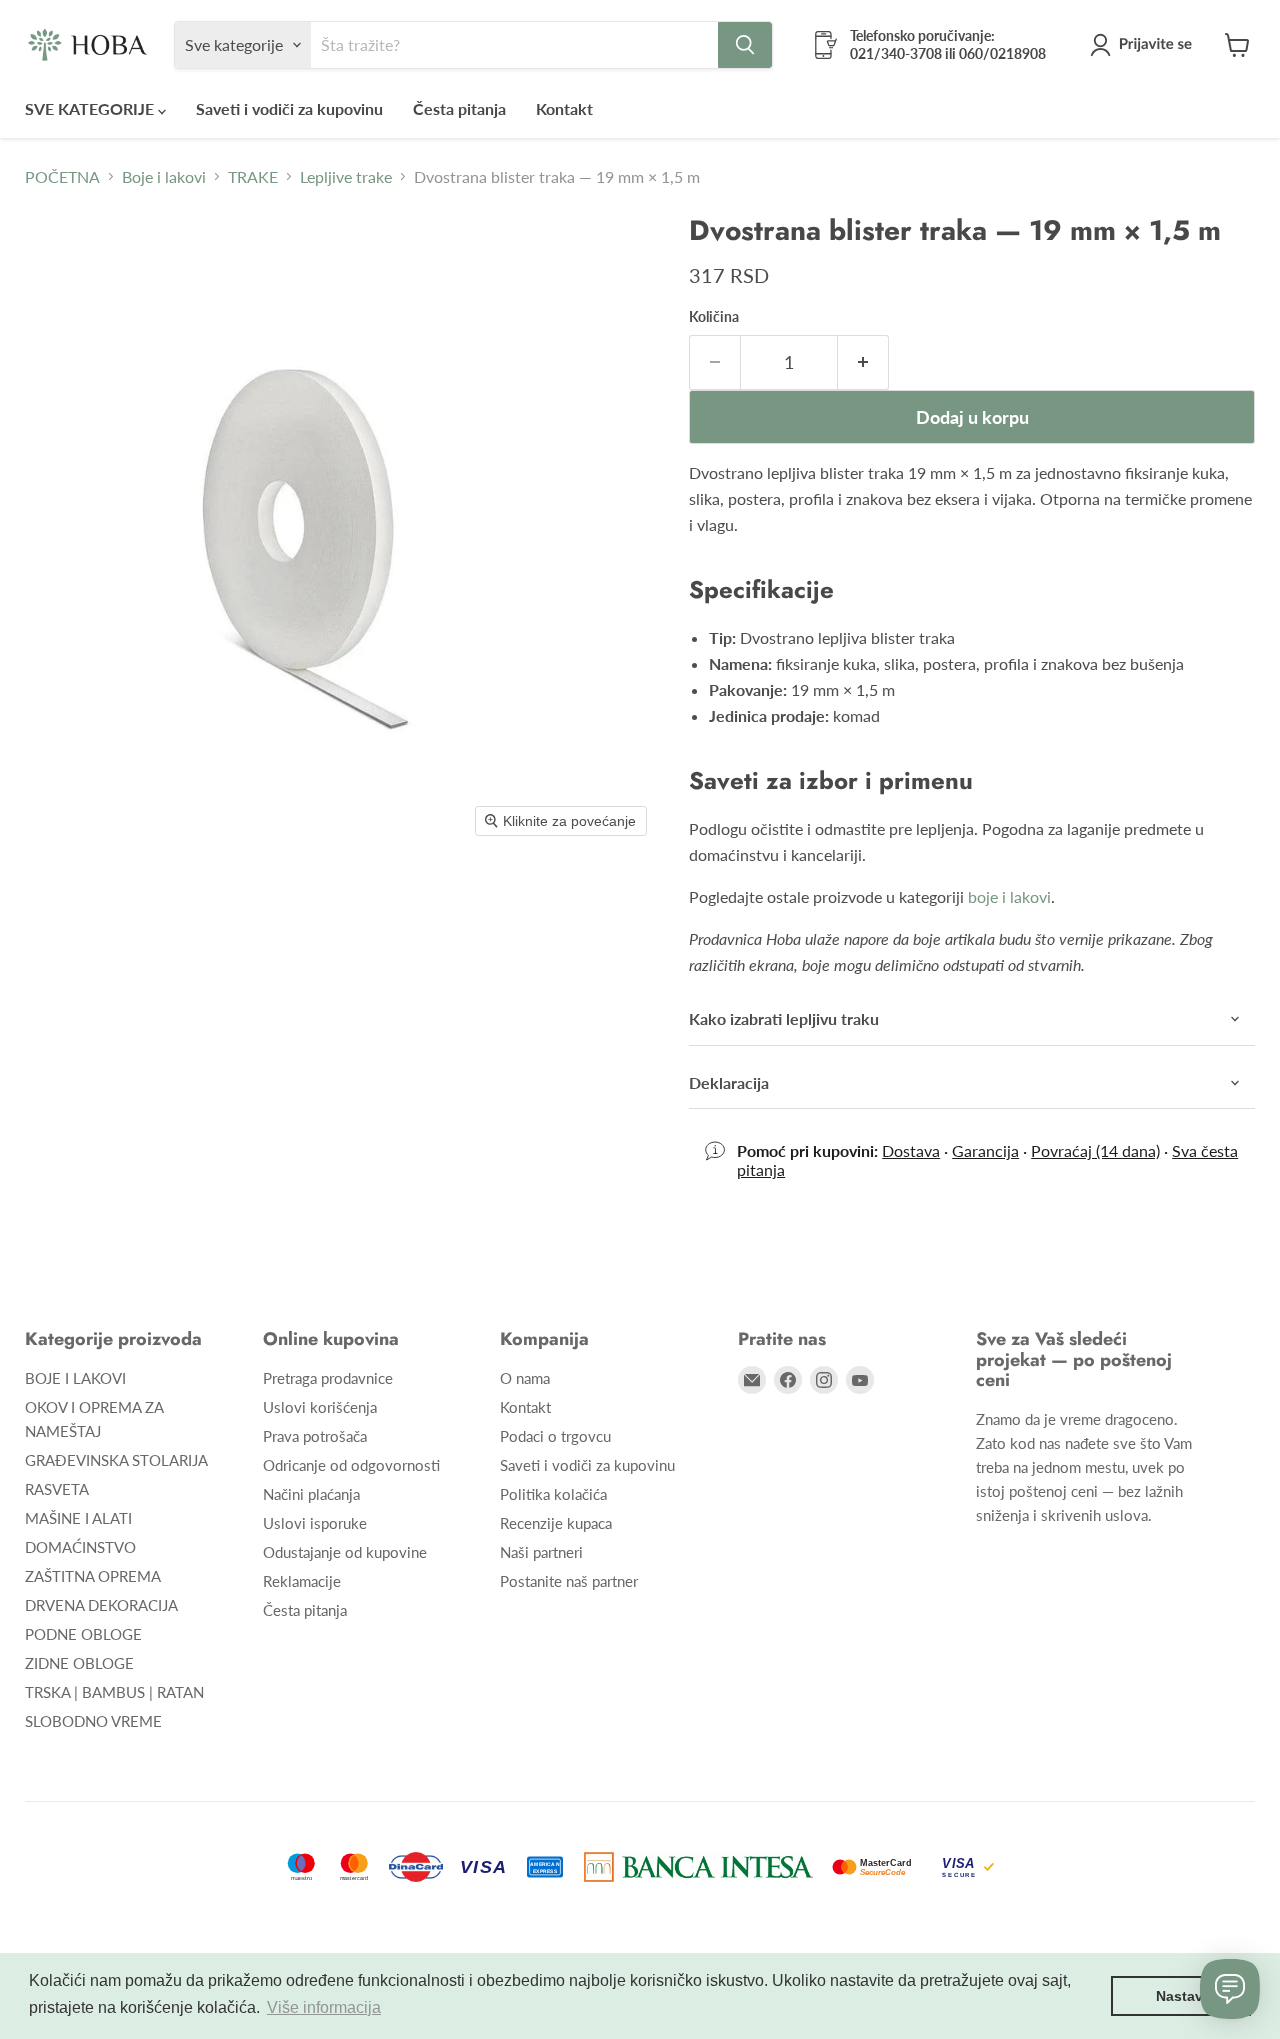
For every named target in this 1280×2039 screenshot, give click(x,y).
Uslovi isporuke (315, 1523)
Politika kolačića (553, 1494)
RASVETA (57, 1489)
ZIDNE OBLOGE (79, 1663)
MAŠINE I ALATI (78, 1518)
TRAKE (253, 177)
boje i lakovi (1009, 896)
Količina (714, 317)
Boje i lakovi (164, 177)
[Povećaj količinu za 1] (863, 362)
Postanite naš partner (569, 1581)
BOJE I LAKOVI (75, 1378)
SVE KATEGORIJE (91, 108)
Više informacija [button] (324, 2007)
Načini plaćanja (311, 1494)
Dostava (911, 1150)
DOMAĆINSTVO (80, 1547)
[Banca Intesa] (698, 1867)
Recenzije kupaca (556, 1523)
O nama (525, 1378)
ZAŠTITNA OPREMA (93, 1576)
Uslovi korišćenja (320, 1407)
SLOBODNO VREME (93, 1721)
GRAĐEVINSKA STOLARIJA (116, 1460)
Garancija (985, 1150)
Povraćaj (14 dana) (1095, 1150)
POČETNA (62, 177)
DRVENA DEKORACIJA (101, 1605)
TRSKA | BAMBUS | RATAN (114, 1692)
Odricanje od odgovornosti (351, 1465)
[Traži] (745, 45)
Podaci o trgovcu (555, 1436)
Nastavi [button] (1181, 1996)
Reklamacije (302, 1581)
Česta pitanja (459, 108)
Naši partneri (541, 1552)
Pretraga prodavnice (328, 1378)
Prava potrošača (315, 1436)
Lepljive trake (346, 177)
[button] (1145, 45)
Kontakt (564, 108)
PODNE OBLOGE (83, 1634)
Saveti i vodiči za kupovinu (289, 108)
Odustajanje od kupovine (345, 1552)
